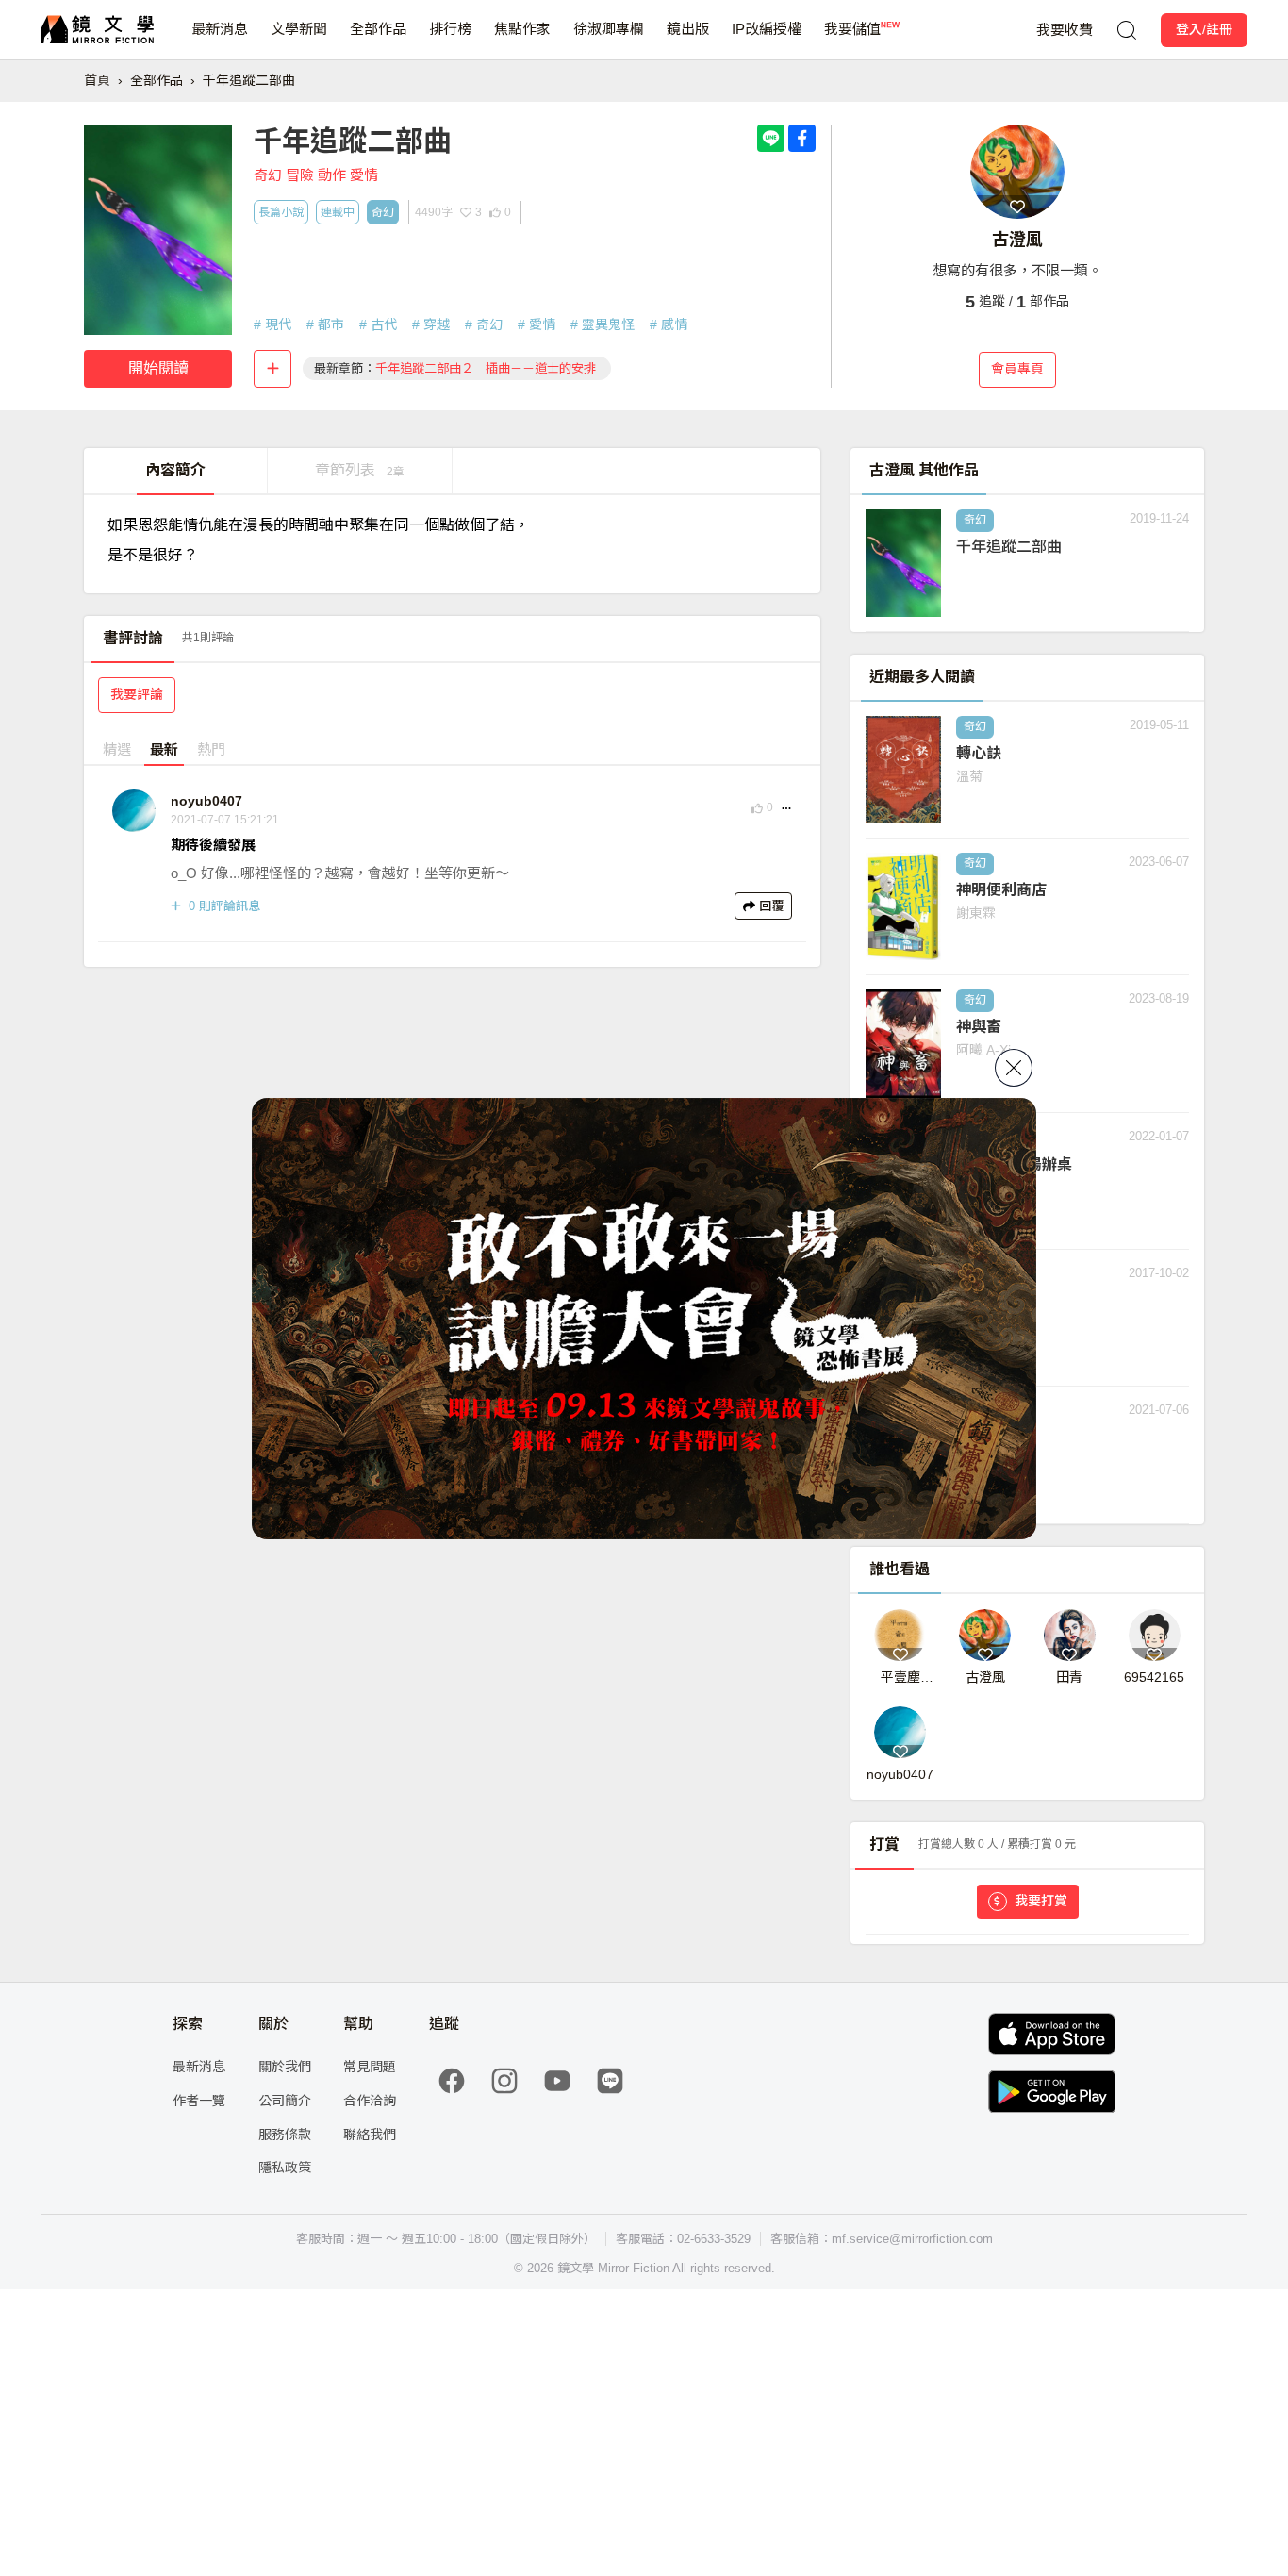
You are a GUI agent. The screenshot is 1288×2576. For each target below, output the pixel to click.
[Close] (1014, 1068)
